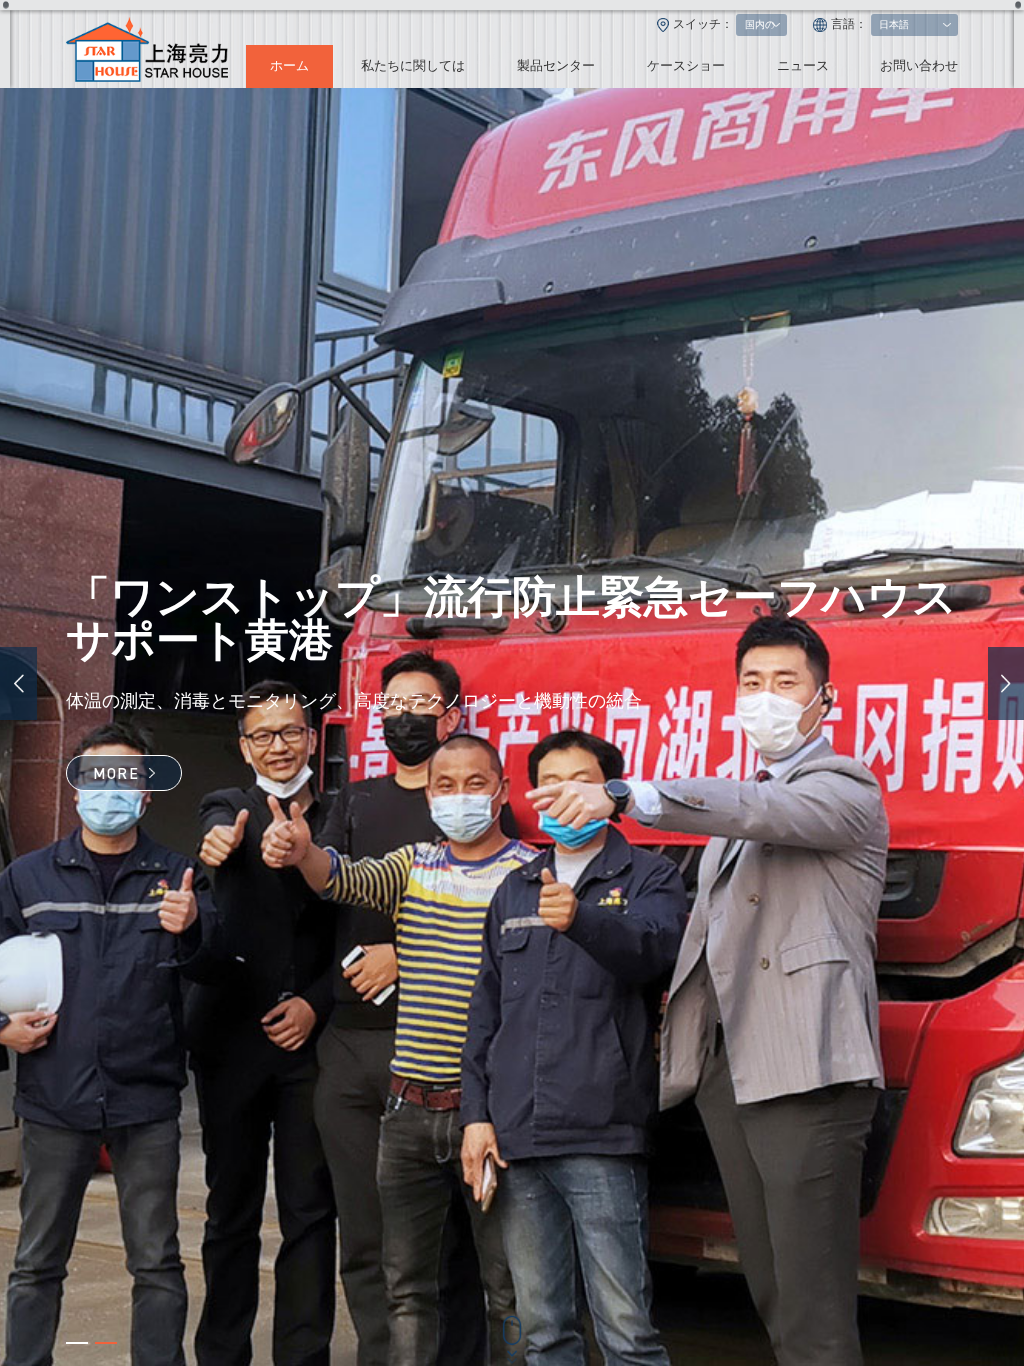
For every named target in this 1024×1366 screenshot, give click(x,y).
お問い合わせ (919, 65)
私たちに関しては (413, 65)
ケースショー (686, 65)
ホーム (289, 65)
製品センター (556, 65)
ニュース (803, 65)
